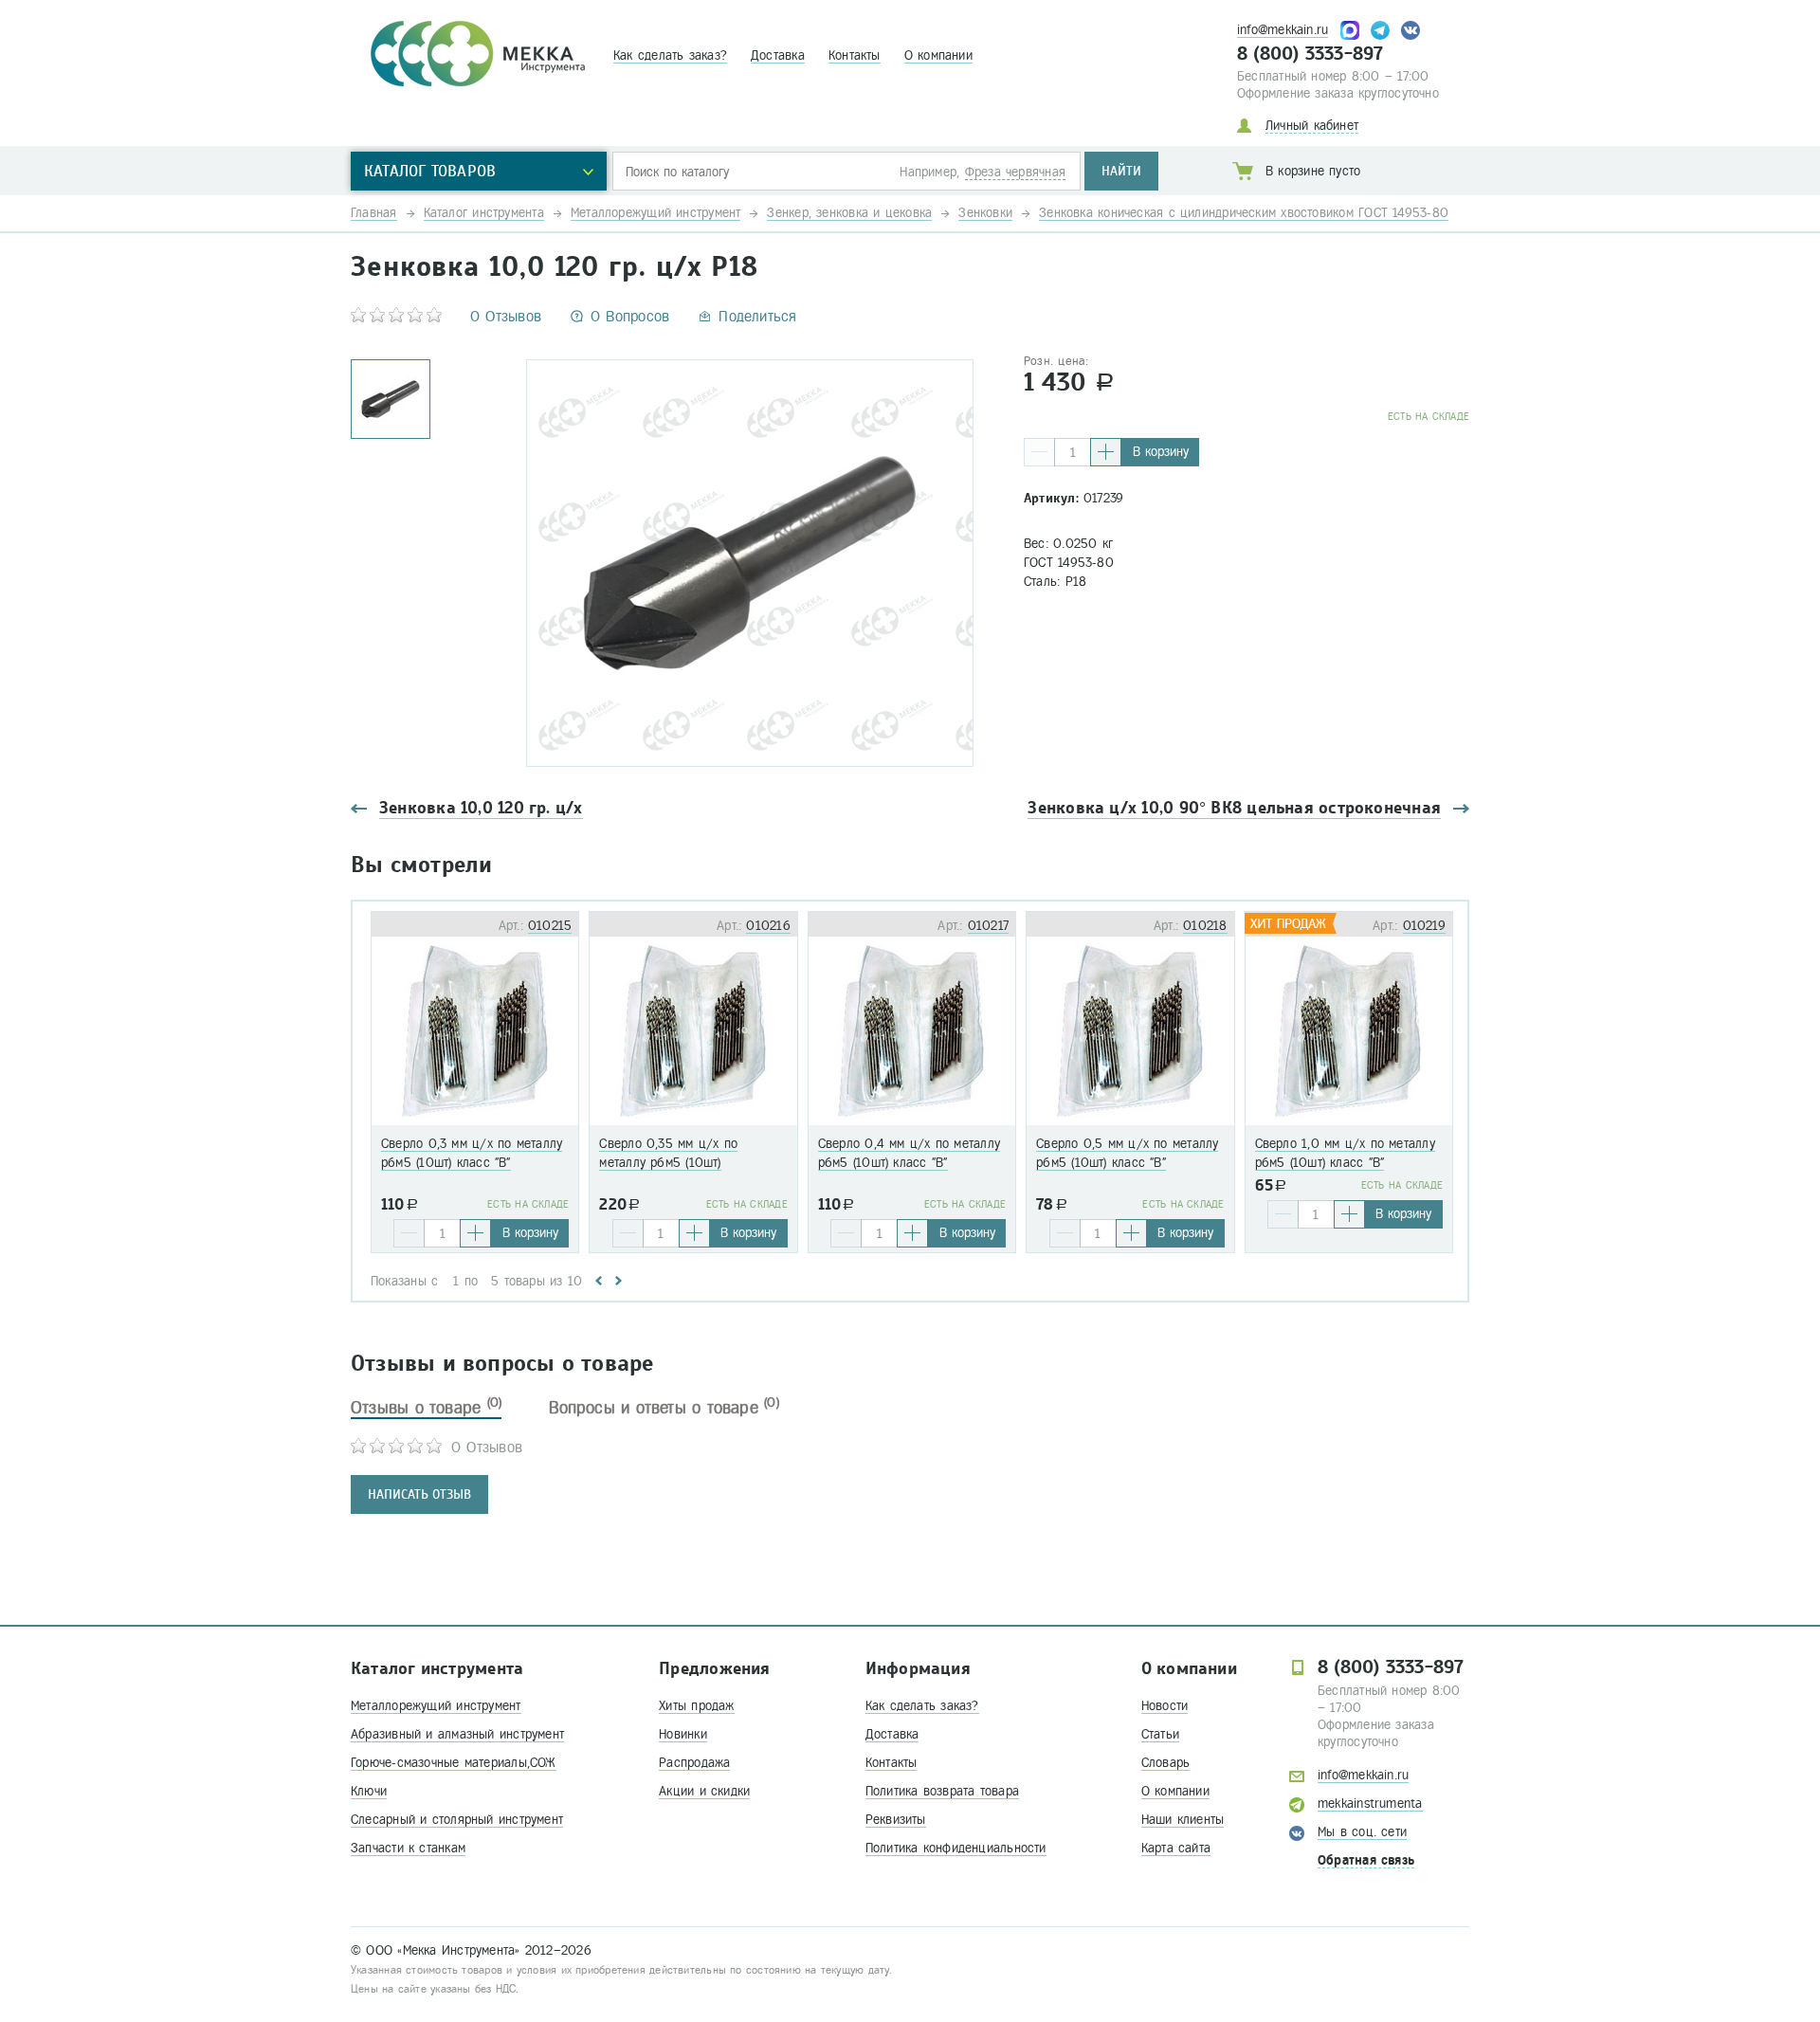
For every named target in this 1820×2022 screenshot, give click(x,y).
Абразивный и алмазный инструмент (457, 1734)
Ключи (369, 1791)
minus (1039, 452)
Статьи (1160, 1734)
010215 (550, 926)
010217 (988, 926)
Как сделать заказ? (670, 55)
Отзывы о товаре (426, 1408)
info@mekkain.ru (1283, 30)
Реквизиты (896, 1820)
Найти (1121, 171)
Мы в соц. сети (1362, 1832)
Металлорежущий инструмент (436, 1706)
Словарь (1166, 1763)
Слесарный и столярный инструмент (457, 1820)
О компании (938, 55)
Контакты (855, 55)
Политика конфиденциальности (956, 1848)
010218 (1205, 926)
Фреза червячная (1015, 172)
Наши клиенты (1183, 1820)
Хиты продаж (696, 1706)
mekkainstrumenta (1370, 1803)
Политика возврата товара (942, 1791)
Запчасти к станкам (408, 1848)
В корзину (1161, 452)
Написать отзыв (419, 1494)
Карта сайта (1176, 1848)
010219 (1424, 926)
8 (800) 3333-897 (1310, 54)
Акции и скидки (704, 1791)
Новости (1165, 1706)
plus (1106, 452)
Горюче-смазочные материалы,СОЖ (454, 1763)
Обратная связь (1366, 1860)
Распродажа (694, 1763)
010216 (768, 926)
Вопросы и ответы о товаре (664, 1408)
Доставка (778, 55)
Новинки (683, 1734)
